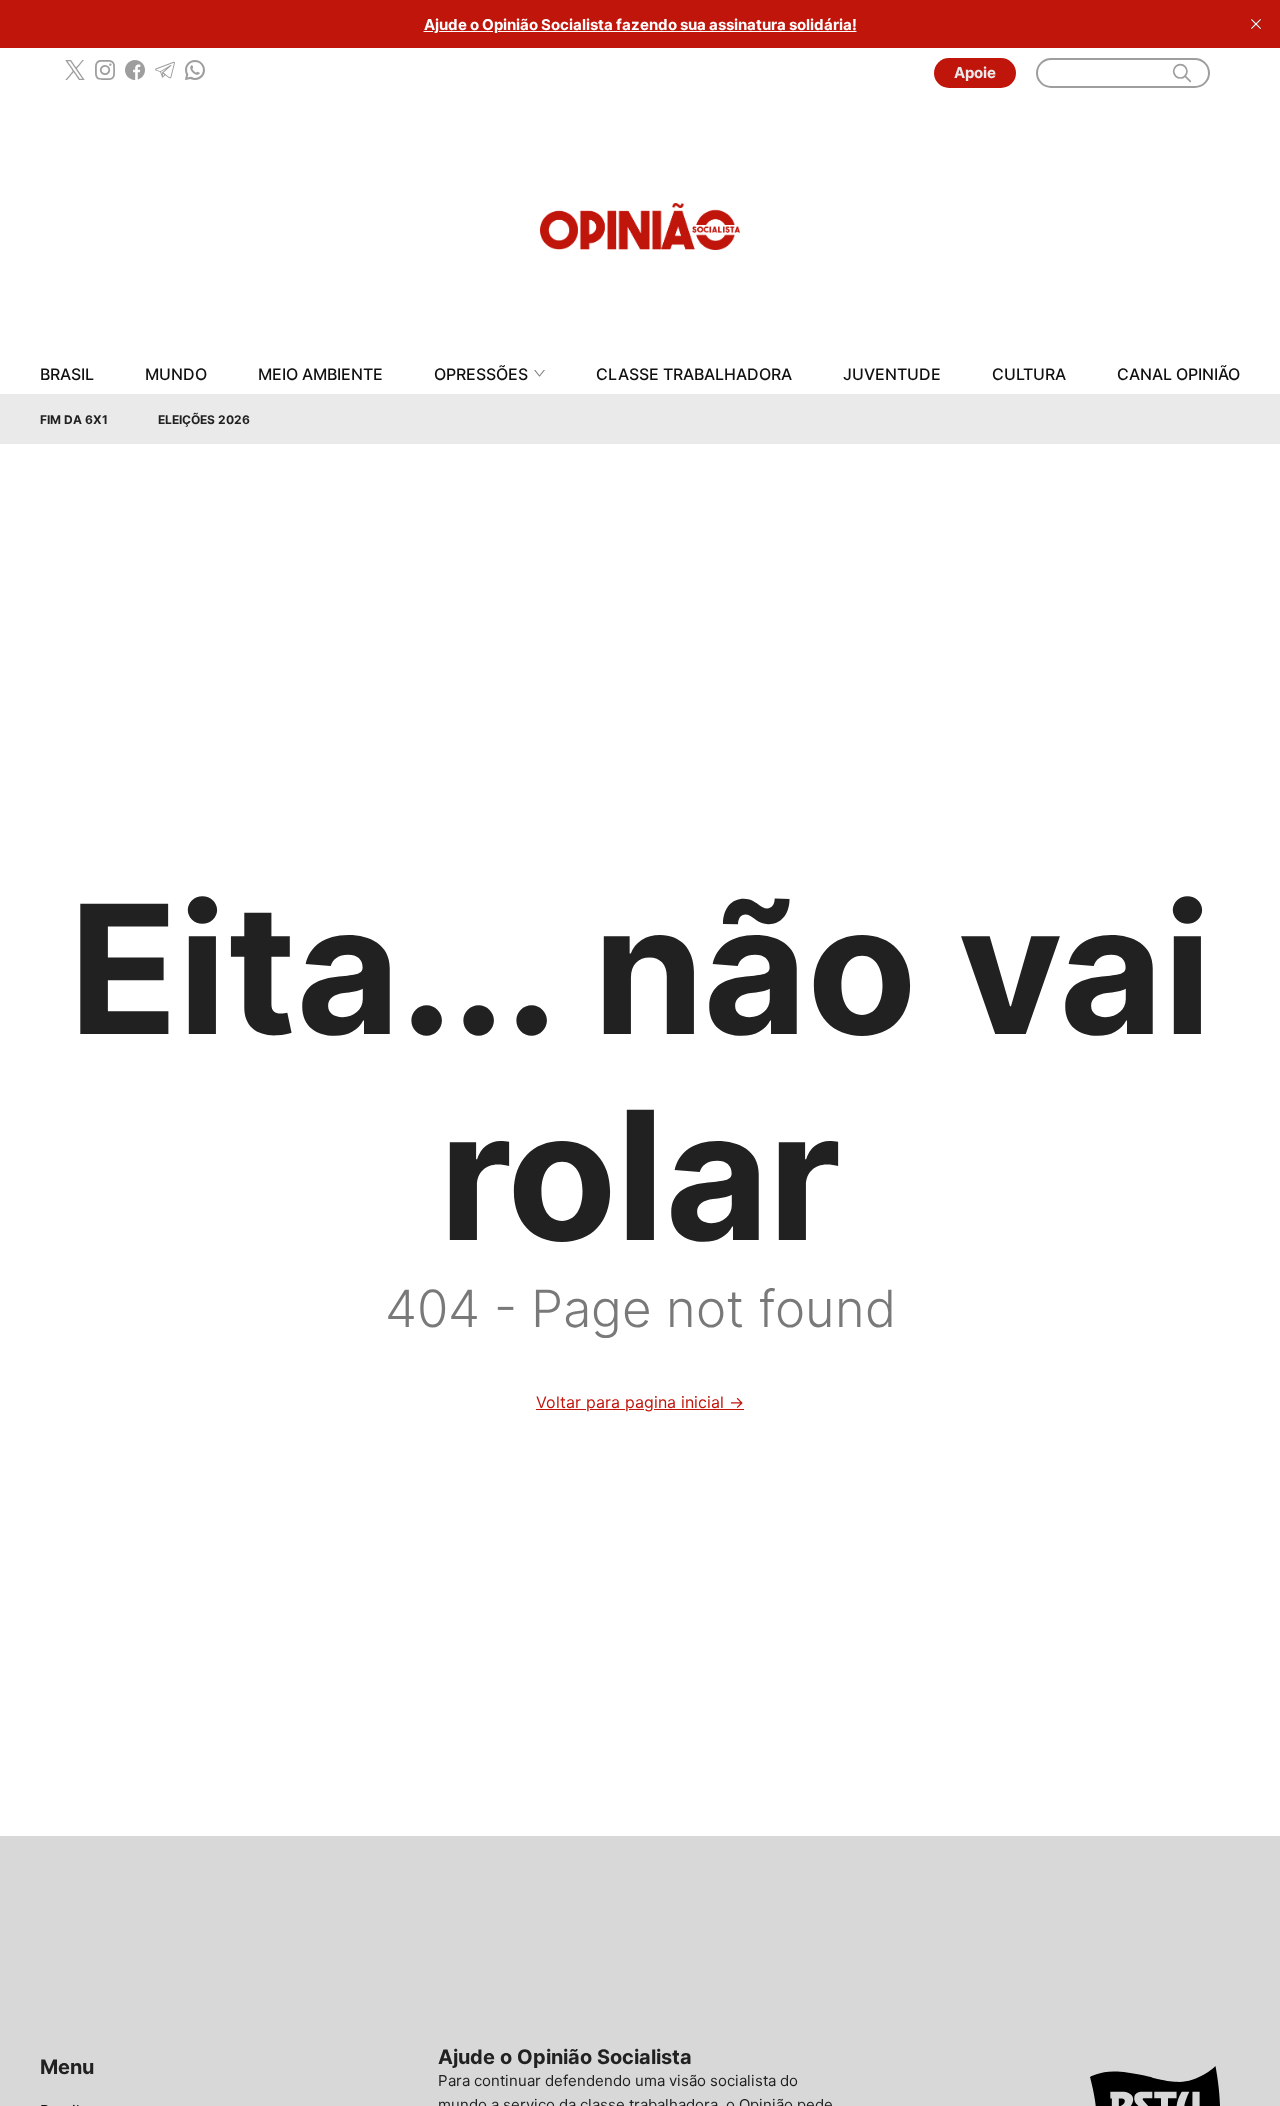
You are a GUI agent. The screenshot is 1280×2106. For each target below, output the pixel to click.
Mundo (176, 374)
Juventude (892, 374)
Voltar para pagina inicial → (640, 1402)
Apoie (975, 72)
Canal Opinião (1178, 374)
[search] (1182, 73)
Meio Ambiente (320, 374)
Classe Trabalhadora (694, 374)
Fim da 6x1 (74, 419)
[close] (1256, 24)
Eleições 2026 (204, 419)
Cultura (1029, 374)
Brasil (67, 374)
